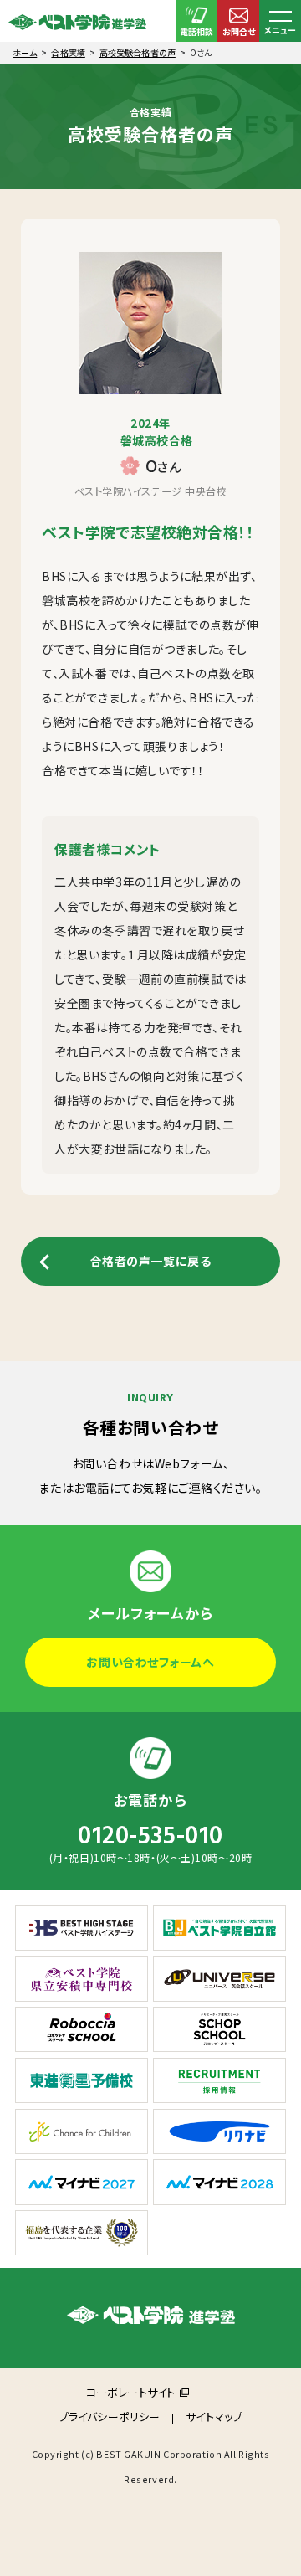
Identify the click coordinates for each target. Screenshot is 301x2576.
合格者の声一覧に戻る (151, 1261)
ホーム (25, 52)
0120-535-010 (150, 1836)
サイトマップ (214, 2417)
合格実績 (68, 52)
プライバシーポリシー (109, 2417)
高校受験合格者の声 (138, 52)
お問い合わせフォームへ (150, 1662)
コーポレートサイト (130, 2392)
